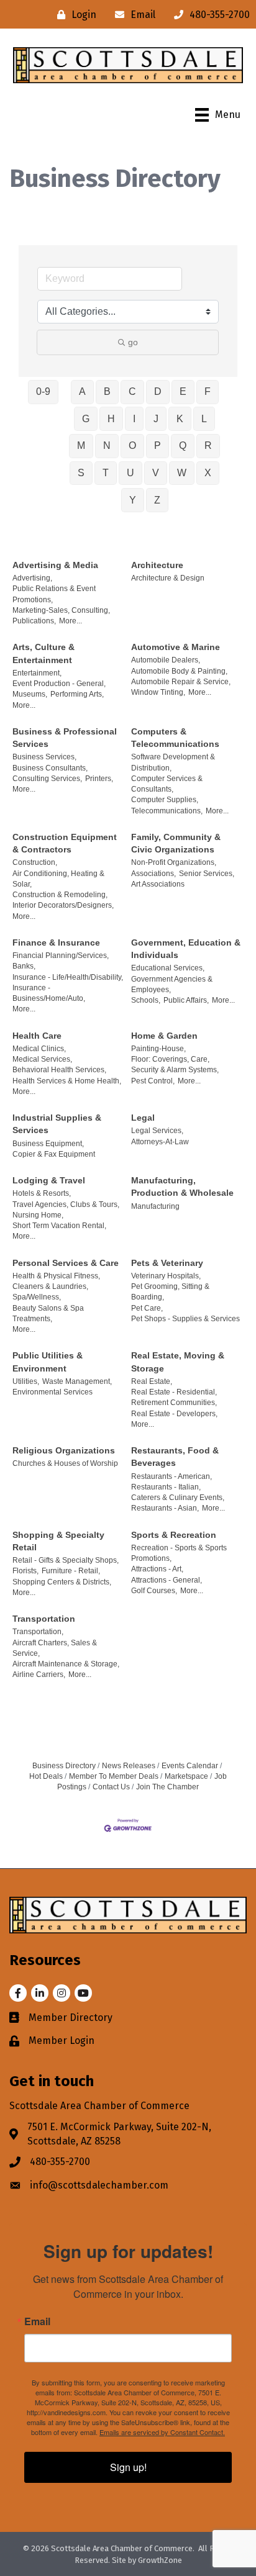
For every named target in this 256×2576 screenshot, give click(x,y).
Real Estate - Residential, (174, 1392)
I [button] (134, 419)
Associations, (153, 874)
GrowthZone (160, 2560)
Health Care (37, 1036)
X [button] (208, 473)
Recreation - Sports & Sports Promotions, (179, 1553)
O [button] (132, 445)
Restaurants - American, (171, 1476)
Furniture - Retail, (71, 1571)
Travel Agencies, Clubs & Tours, (66, 1204)
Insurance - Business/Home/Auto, (49, 993)
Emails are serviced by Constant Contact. (162, 2432)
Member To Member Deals (114, 1776)
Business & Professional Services (65, 738)
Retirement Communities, (174, 1403)
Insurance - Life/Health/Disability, (68, 977)
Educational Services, (168, 968)
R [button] (208, 445)
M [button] (81, 445)
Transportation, (38, 1632)
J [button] (156, 419)
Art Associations (158, 884)
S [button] (81, 473)
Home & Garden (164, 1036)
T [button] (106, 473)
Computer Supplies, (165, 800)
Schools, (146, 1000)
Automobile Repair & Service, (181, 682)
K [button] (180, 419)
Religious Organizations (64, 1450)
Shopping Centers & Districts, (62, 1582)
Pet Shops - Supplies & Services (185, 1319)
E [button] (183, 391)
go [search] (133, 342)
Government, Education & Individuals (186, 949)
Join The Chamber (167, 1787)
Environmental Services (53, 1392)
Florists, (25, 1571)
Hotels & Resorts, (42, 1193)
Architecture (157, 565)
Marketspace (186, 1776)
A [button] (82, 391)
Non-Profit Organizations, (174, 862)
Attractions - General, (167, 1580)
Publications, (34, 621)
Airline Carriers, (39, 1674)
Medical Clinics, (39, 1049)
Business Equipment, (48, 1144)
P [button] (158, 445)
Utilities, (26, 1381)
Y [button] (133, 500)
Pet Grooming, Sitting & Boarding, (170, 1292)
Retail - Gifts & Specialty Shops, (66, 1560)
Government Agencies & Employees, (172, 984)
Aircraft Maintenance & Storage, (66, 1664)
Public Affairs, (186, 1000)
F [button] (208, 391)
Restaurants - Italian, (166, 1487)
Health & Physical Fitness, (56, 1276)
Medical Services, (42, 1059)
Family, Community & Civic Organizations (176, 843)
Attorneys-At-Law (160, 1142)
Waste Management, (77, 1381)
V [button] (156, 473)
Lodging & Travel (49, 1180)
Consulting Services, (47, 779)
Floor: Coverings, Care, (170, 1059)
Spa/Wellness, (37, 1297)
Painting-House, (158, 1049)
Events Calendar (190, 1766)
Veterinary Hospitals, (166, 1276)
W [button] (182, 473)
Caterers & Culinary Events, (178, 1498)
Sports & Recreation (174, 1535)
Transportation (44, 1619)
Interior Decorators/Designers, (63, 905)
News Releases (129, 1766)
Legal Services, (157, 1131)
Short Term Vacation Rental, (59, 1226)
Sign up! (128, 2467)
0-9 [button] (43, 391)
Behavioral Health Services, (59, 1070)
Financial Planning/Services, (61, 956)
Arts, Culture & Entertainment (43, 653)
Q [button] (183, 445)
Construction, (35, 862)
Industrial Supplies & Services (57, 1124)
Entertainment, (37, 673)
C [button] (132, 391)
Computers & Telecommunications (175, 738)
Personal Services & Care (66, 1263)
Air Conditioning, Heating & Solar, (58, 879)
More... (71, 621)
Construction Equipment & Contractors (65, 843)
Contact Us (111, 1787)
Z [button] (157, 500)
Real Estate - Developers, (174, 1414)
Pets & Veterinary (167, 1263)
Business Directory (64, 1766)
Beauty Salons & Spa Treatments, (48, 1313)
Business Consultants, (50, 768)
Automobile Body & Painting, (179, 671)
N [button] (107, 445)
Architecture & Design (168, 578)
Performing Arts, (77, 694)
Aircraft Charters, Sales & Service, (55, 1648)
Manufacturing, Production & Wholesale (182, 1186)
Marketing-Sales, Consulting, (61, 610)
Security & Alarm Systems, (175, 1070)
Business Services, (44, 757)
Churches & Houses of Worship (65, 1463)
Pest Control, (153, 1081)
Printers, (99, 779)
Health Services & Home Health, (67, 1081)
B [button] (107, 391)
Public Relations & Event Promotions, (54, 594)
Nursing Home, (38, 1215)
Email (37, 2321)
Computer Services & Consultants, (167, 784)
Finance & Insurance (56, 942)
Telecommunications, (167, 811)
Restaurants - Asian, (165, 1508)
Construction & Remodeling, (60, 895)
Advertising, (32, 578)
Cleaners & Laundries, (50, 1286)
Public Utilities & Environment (48, 1362)
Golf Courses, (154, 1591)
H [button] (111, 419)
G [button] (86, 419)
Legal (143, 1118)
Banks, (24, 966)
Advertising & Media (55, 565)
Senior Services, (207, 874)
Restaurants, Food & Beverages (175, 1457)
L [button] (204, 419)
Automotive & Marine (176, 647)
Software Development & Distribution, (173, 762)
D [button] (158, 391)
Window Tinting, (158, 692)
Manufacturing (155, 1206)
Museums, (30, 694)
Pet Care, (147, 1308)
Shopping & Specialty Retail (58, 1541)
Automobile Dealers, (166, 660)
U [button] (130, 473)
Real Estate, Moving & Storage (178, 1362)
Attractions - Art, (157, 1569)
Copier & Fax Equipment (54, 1154)
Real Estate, (152, 1381)
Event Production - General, (59, 684)
